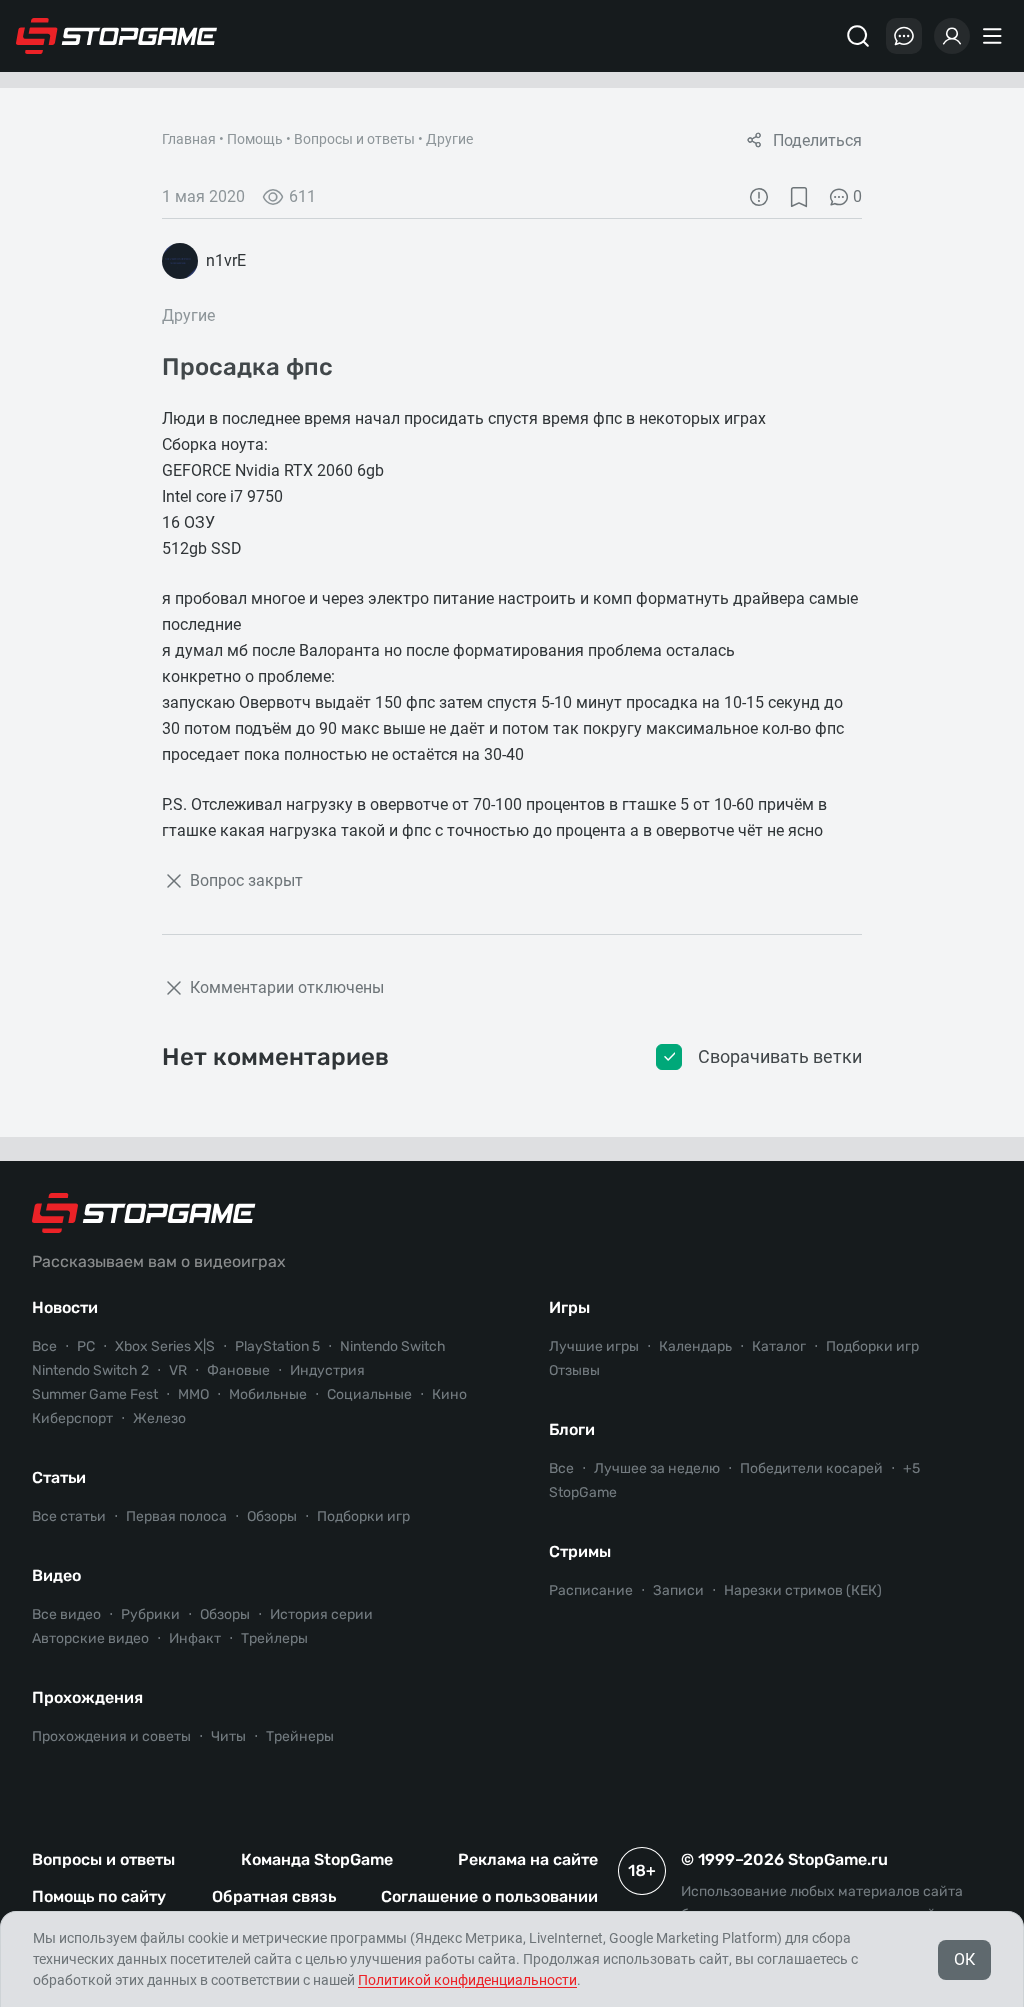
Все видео (66, 1614)
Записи (678, 1590)
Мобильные (268, 1394)
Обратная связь (274, 1896)
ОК (964, 1959)
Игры (569, 1307)
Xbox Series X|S (165, 1346)
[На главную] (117, 36)
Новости (65, 1307)
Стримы (580, 1551)
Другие (449, 139)
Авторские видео (90, 1638)
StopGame (583, 1492)
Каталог (779, 1346)
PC (86, 1346)
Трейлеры (274, 1638)
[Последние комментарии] (904, 36)
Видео (56, 1575)
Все (44, 1346)
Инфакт (195, 1638)
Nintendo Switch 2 (90, 1370)
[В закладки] (799, 197)
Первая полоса (176, 1516)
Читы (228, 1736)
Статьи (59, 1477)
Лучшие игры (594, 1346)
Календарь (695, 1346)
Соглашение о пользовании (489, 1896)
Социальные (369, 1394)
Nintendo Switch (393, 1346)
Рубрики (150, 1614)
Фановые (238, 1370)
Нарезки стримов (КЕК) (803, 1590)
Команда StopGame (317, 1859)
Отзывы (574, 1370)
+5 (911, 1468)
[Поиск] (858, 36)
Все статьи (69, 1516)
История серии (321, 1614)
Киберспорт (72, 1418)
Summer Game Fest (95, 1394)
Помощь (255, 139)
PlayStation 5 (277, 1346)
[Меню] (995, 36)
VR (178, 1370)
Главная (189, 139)
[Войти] (952, 36)
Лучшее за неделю (657, 1468)
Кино (449, 1394)
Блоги (572, 1429)
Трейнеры (300, 1736)
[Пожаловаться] (759, 197)
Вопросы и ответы (354, 139)
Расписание (591, 1590)
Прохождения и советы (111, 1736)
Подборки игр (363, 1516)
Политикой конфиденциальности (467, 1980)
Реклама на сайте (528, 1859)
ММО (193, 1394)
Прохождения (87, 1697)
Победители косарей (811, 1468)
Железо (159, 1418)
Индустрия (327, 1370)
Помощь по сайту (99, 1896)
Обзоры (272, 1516)
